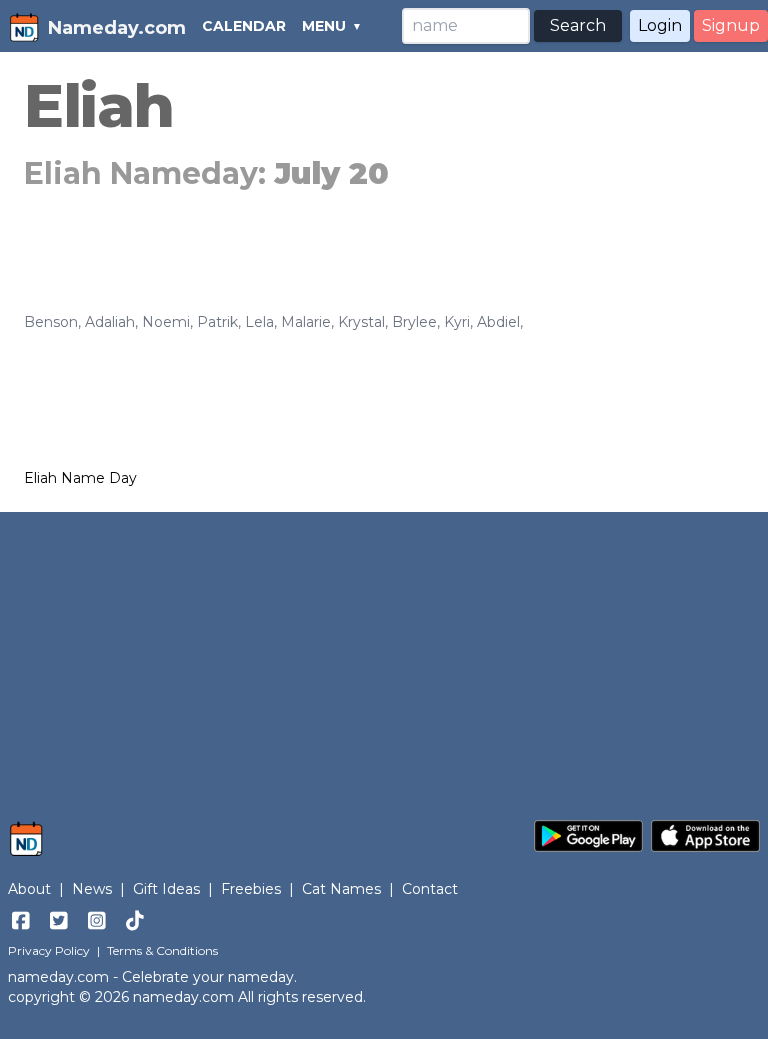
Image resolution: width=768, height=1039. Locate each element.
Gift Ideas (166, 889)
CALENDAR (244, 26)
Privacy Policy (49, 950)
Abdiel (498, 322)
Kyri (457, 322)
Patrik (217, 322)
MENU (324, 26)
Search (578, 25)
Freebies (251, 889)
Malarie (306, 322)
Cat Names (341, 889)
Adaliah (110, 322)
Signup (731, 25)
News (92, 889)
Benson (51, 322)
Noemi (166, 322)
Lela (259, 322)
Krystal (361, 322)
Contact (430, 889)
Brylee (414, 322)
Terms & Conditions (162, 950)
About (29, 889)
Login (660, 25)
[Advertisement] (384, 656)
